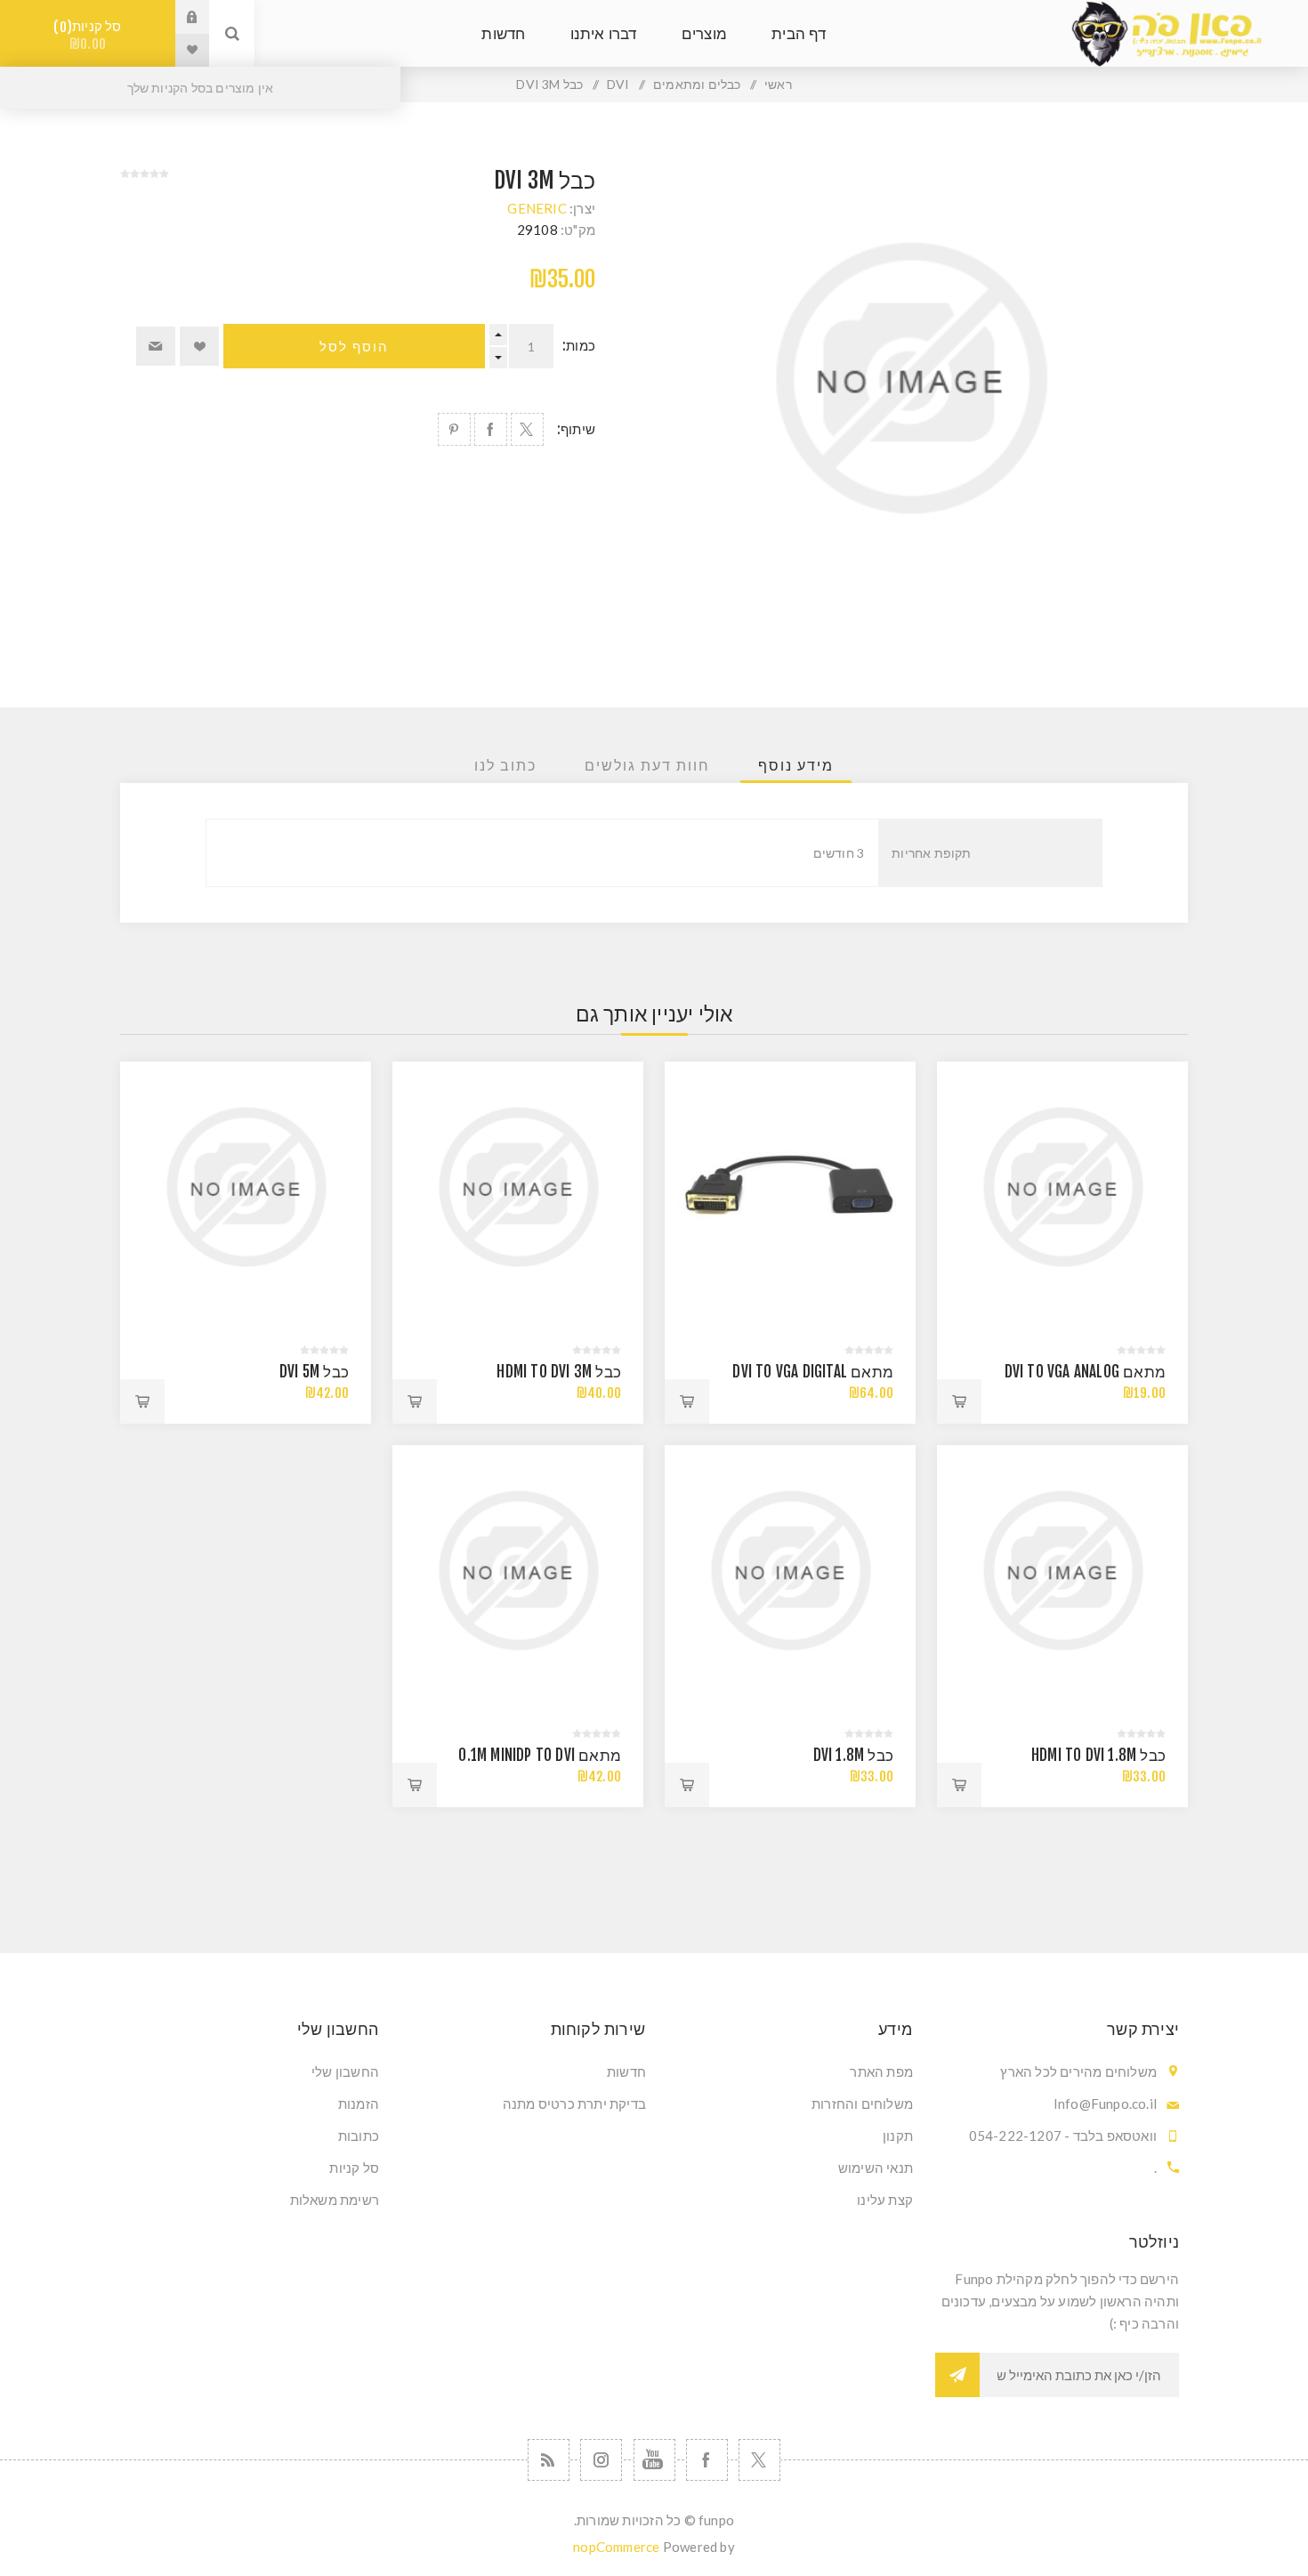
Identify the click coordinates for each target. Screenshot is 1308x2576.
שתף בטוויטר (527, 429)
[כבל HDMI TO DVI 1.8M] (1062, 1571)
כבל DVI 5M (314, 1372)
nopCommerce (616, 2547)
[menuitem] (787, 2071)
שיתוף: (576, 429)
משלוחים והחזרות (862, 2104)
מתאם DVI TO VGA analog (1085, 1372)
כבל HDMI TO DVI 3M (559, 1372)
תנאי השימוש (876, 2168)
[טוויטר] (759, 2460)
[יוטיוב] (654, 2460)
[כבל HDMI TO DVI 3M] (518, 1187)
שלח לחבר (156, 346)
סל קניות (91, 35)
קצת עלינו (885, 2200)
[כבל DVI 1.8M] (790, 1571)
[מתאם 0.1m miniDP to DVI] (518, 1571)
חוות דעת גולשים (647, 765)
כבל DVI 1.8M (853, 1755)
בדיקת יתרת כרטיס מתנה (574, 2104)
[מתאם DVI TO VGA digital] (790, 1187)
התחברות (179, 17)
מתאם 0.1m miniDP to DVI (540, 1755)
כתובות (359, 2136)
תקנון (898, 2136)
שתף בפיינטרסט (454, 429)
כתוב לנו (505, 765)
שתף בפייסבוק (491, 429)
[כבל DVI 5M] (246, 1187)
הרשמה (957, 2375)
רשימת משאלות (335, 2200)
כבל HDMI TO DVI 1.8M (1098, 1755)
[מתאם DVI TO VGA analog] (1062, 1187)
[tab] (796, 765)
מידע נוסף (796, 765)
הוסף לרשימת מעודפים (199, 346)
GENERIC (537, 208)
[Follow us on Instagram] (601, 2460)
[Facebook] (707, 2460)
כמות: (579, 346)
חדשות (626, 2071)
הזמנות (359, 2104)
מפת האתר (881, 2071)
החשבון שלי (345, 2071)
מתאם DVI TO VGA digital (813, 1372)
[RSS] (549, 2460)
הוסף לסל (354, 347)
